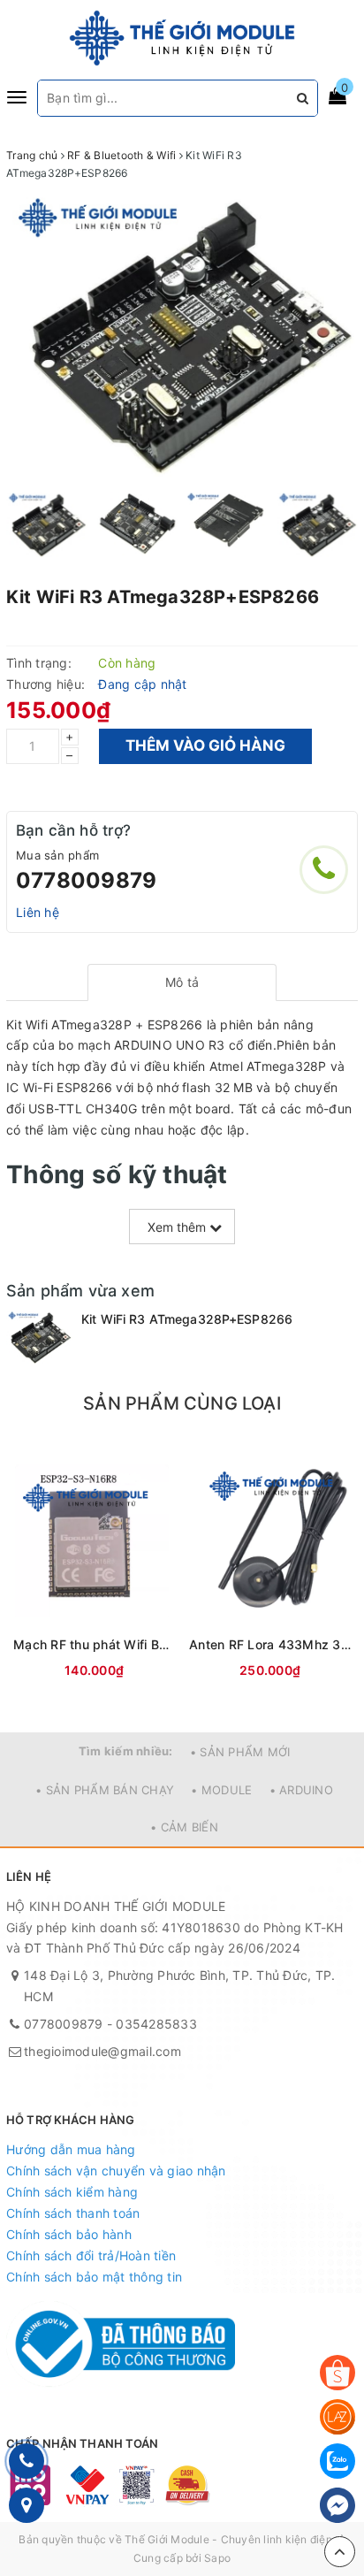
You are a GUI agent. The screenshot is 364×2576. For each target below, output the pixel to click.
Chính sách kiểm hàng (72, 2192)
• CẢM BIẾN (184, 1827)
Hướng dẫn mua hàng (71, 2149)
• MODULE (221, 1790)
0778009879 (86, 880)
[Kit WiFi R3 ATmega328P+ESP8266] (39, 1338)
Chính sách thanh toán (73, 2213)
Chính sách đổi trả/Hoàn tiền (91, 2255)
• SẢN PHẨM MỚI (240, 1752)
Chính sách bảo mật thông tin (94, 2277)
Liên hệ (38, 912)
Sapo (217, 2558)
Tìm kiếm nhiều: (126, 1751)
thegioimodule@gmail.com (102, 2051)
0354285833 (156, 2024)
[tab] (182, 982)
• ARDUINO (301, 1790)
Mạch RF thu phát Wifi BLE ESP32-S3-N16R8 (94, 1644)
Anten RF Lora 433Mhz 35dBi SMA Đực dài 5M (270, 1644)
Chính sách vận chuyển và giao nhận (116, 2171)
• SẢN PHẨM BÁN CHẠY (105, 1790)
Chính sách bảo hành (69, 2234)
